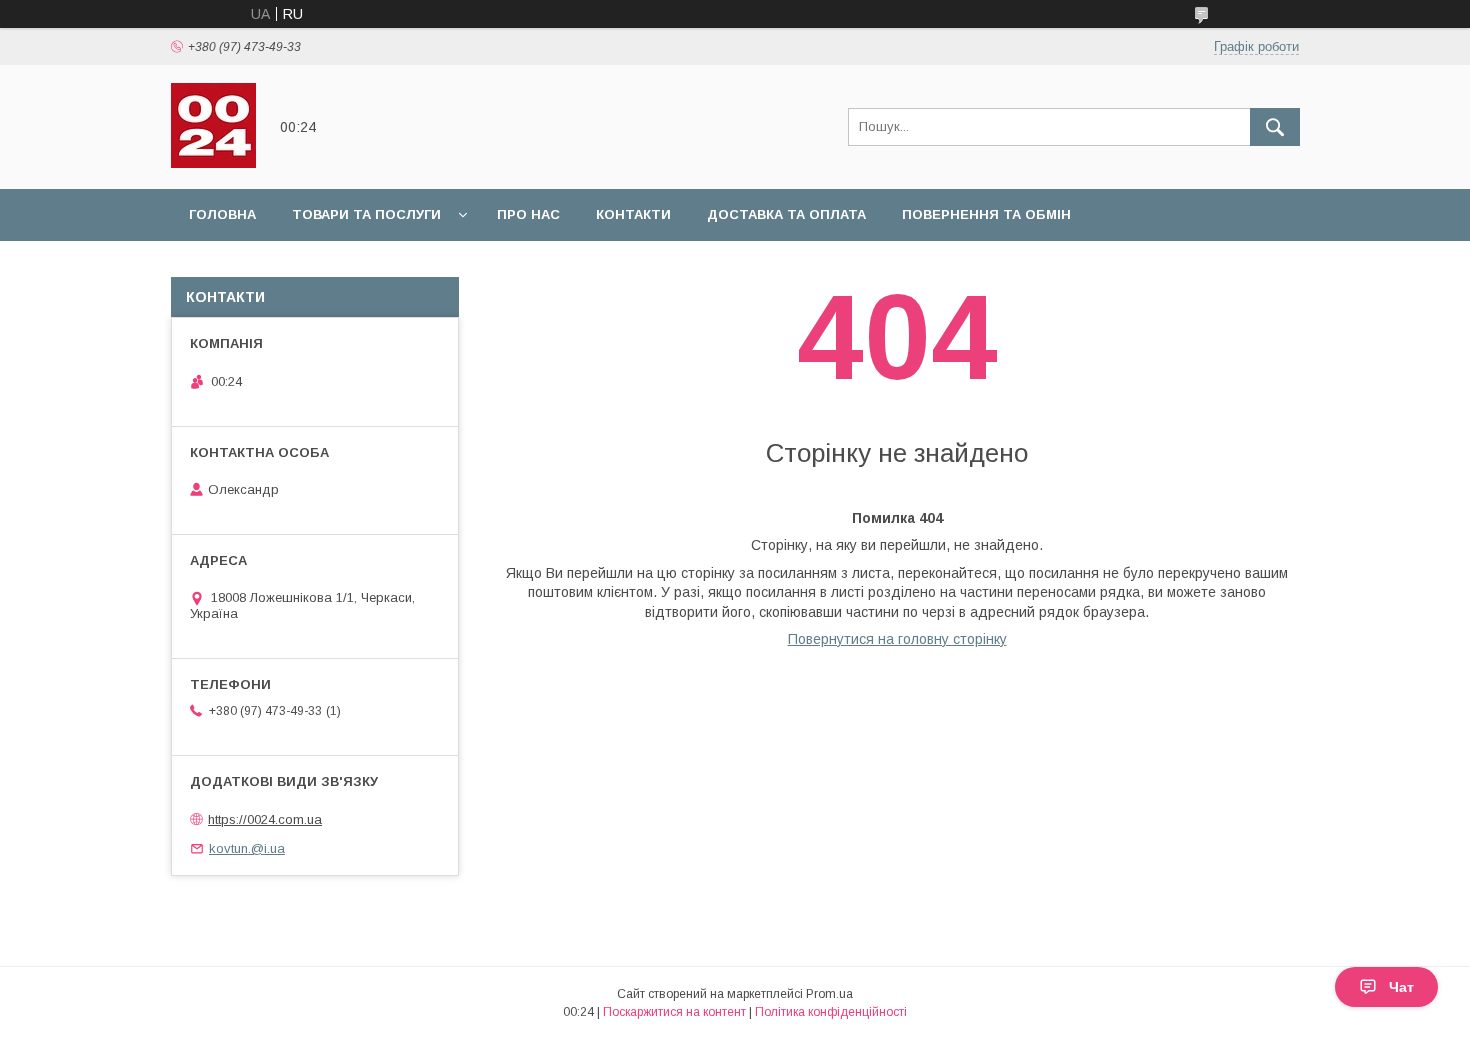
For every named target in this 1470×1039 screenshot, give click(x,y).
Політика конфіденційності (831, 1012)
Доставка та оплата (786, 214)
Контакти (633, 214)
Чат (1401, 987)
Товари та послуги (366, 214)
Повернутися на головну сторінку (897, 639)
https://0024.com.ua (265, 819)
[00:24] (213, 163)
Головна (222, 214)
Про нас (528, 214)
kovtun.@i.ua (247, 848)
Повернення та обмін (986, 214)
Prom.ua (829, 994)
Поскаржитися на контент (674, 1012)
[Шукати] (1275, 127)
